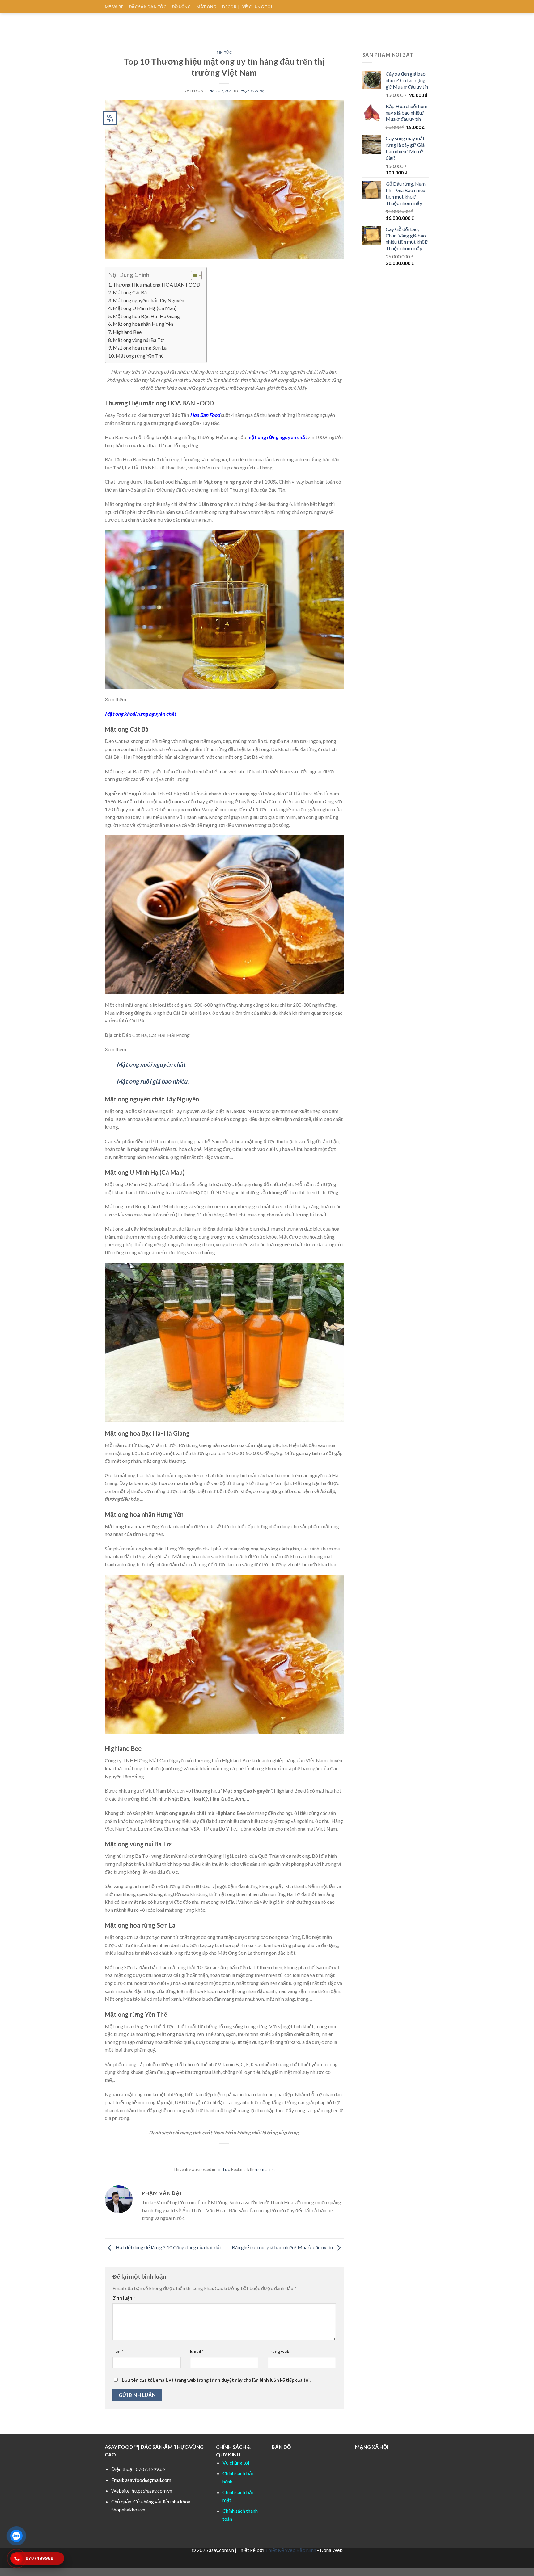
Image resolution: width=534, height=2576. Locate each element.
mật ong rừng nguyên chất (277, 437)
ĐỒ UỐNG (181, 7)
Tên (118, 2351)
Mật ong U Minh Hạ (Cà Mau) (145, 308)
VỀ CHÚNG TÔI (257, 7)
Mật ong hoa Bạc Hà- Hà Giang (146, 316)
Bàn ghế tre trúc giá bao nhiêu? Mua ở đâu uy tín (283, 2247)
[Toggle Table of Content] (193, 275)
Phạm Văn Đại (253, 91)
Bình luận (124, 2298)
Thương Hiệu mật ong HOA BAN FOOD (157, 285)
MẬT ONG (207, 7)
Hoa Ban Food (205, 415)
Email (197, 2351)
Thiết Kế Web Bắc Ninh (291, 2550)
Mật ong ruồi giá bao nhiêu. (153, 1081)
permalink (265, 2169)
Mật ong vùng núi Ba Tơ (138, 340)
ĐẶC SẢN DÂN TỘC (148, 7)
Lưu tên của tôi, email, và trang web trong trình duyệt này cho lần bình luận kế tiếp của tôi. (216, 2380)
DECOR (229, 7)
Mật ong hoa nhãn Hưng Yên (143, 324)
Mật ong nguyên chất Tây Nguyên (148, 300)
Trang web (278, 2351)
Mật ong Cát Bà (130, 292)
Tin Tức (224, 52)
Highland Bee (127, 332)
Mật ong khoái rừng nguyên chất (140, 714)
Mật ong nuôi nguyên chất (151, 1064)
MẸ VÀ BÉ (114, 7)
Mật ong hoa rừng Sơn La (140, 348)
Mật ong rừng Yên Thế (140, 356)
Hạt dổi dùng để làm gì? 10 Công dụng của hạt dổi (168, 2247)
